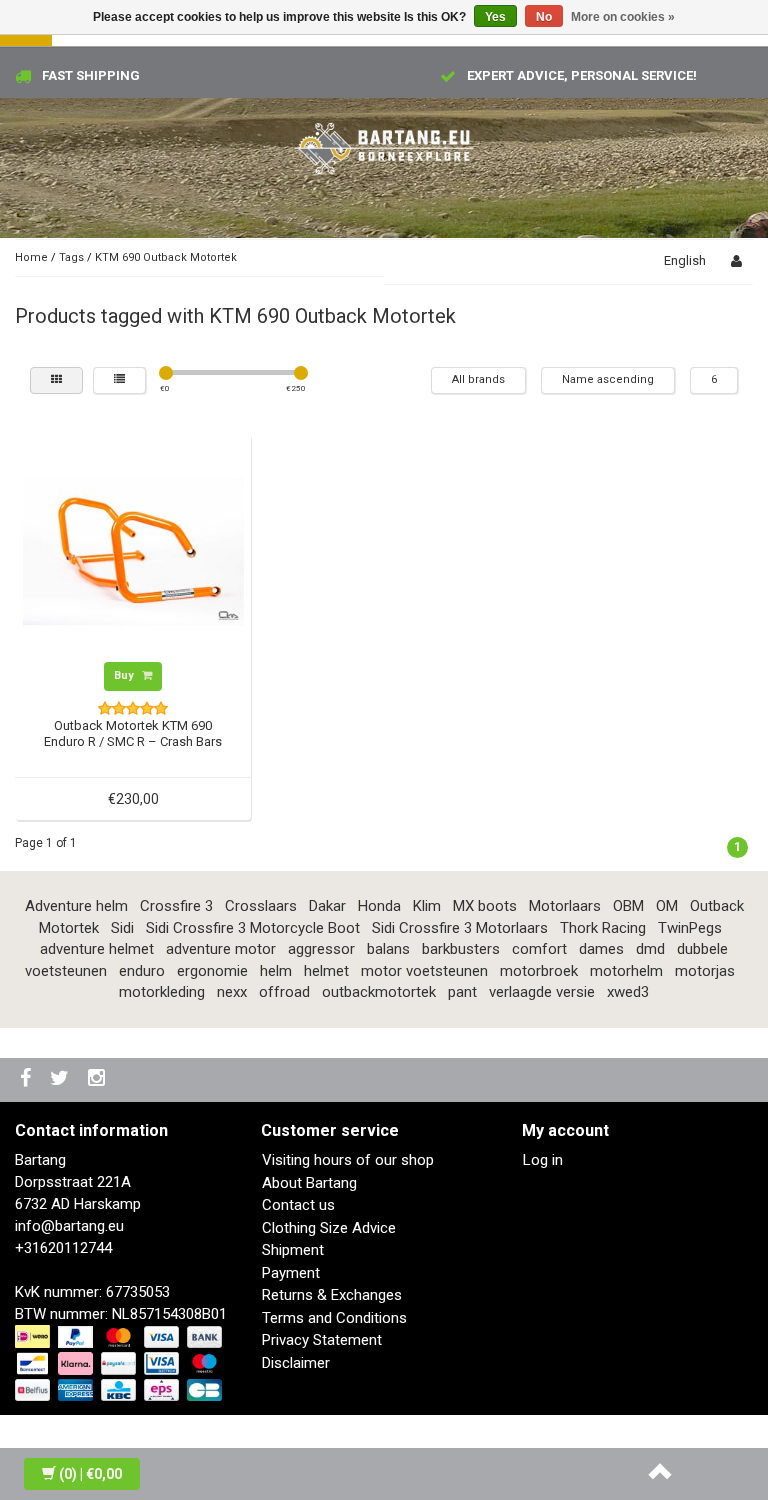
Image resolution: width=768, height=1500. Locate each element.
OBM (628, 906)
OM (667, 906)
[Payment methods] (120, 1365)
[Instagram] (99, 1079)
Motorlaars (565, 906)
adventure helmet (97, 949)
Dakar (327, 906)
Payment (291, 1273)
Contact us (298, 1205)
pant (462, 992)
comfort (539, 949)
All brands (478, 379)
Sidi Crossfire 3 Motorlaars (460, 928)
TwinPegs (690, 928)
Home (31, 257)
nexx (232, 992)
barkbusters (461, 949)
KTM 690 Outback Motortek (166, 257)
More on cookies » (623, 17)
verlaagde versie (542, 992)
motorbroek (539, 971)
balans (388, 949)
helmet (326, 971)
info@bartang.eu (69, 1226)
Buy (125, 675)
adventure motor (221, 949)
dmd (650, 949)
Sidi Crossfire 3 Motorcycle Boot (253, 928)
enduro (142, 971)
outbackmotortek (379, 992)
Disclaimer (296, 1363)
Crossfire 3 (176, 906)
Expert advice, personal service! (582, 75)
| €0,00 (90, 1474)
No (544, 17)
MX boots (485, 906)
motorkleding (162, 992)
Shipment (293, 1250)
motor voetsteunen (424, 971)
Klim (427, 906)
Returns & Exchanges (332, 1295)
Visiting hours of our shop (348, 1160)
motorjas (705, 971)
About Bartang (309, 1183)
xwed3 (628, 992)
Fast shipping (91, 75)
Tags (71, 257)
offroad (284, 992)
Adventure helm (76, 906)
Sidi (122, 928)
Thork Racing (603, 928)
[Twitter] (62, 1079)
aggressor (321, 949)
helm (276, 971)
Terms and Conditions (334, 1318)
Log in (543, 1160)
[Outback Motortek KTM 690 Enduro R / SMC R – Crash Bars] (133, 551)
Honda (379, 906)
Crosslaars (261, 906)
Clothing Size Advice (329, 1228)
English (685, 260)
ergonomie (212, 971)
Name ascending (608, 379)
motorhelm (626, 971)
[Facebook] (28, 1079)
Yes (495, 17)
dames (601, 949)
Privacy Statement (322, 1340)
